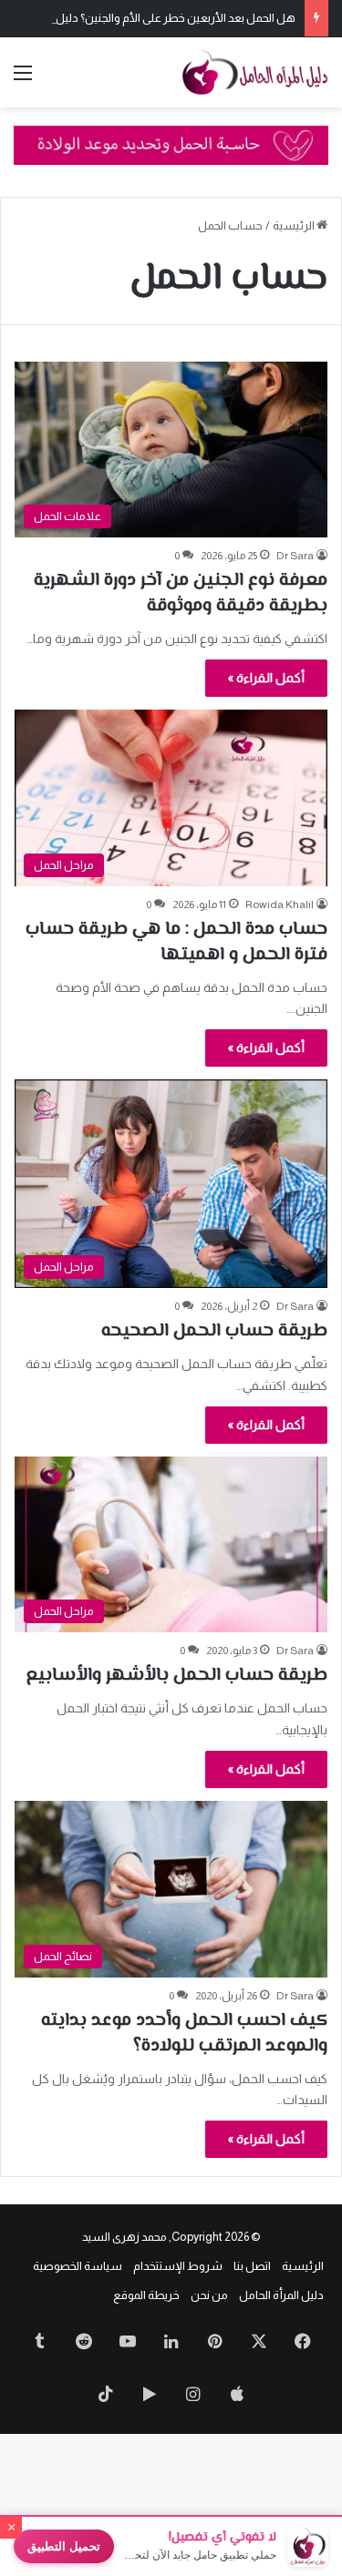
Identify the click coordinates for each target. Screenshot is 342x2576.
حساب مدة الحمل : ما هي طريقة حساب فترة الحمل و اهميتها (176, 942)
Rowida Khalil (280, 905)
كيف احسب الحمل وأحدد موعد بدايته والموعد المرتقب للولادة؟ (184, 2034)
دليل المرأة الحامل (281, 2295)
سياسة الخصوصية (78, 2266)
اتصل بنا (252, 2266)
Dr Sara (295, 556)
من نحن (209, 2295)
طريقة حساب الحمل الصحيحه (214, 1331)
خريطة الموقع (146, 2295)
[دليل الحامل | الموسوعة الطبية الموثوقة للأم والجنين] (255, 72)
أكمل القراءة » (266, 678)
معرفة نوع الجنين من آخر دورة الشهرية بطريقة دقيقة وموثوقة (181, 593)
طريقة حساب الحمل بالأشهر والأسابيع (177, 1676)
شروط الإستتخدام (178, 2266)
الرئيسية (295, 225)
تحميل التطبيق (64, 2546)
